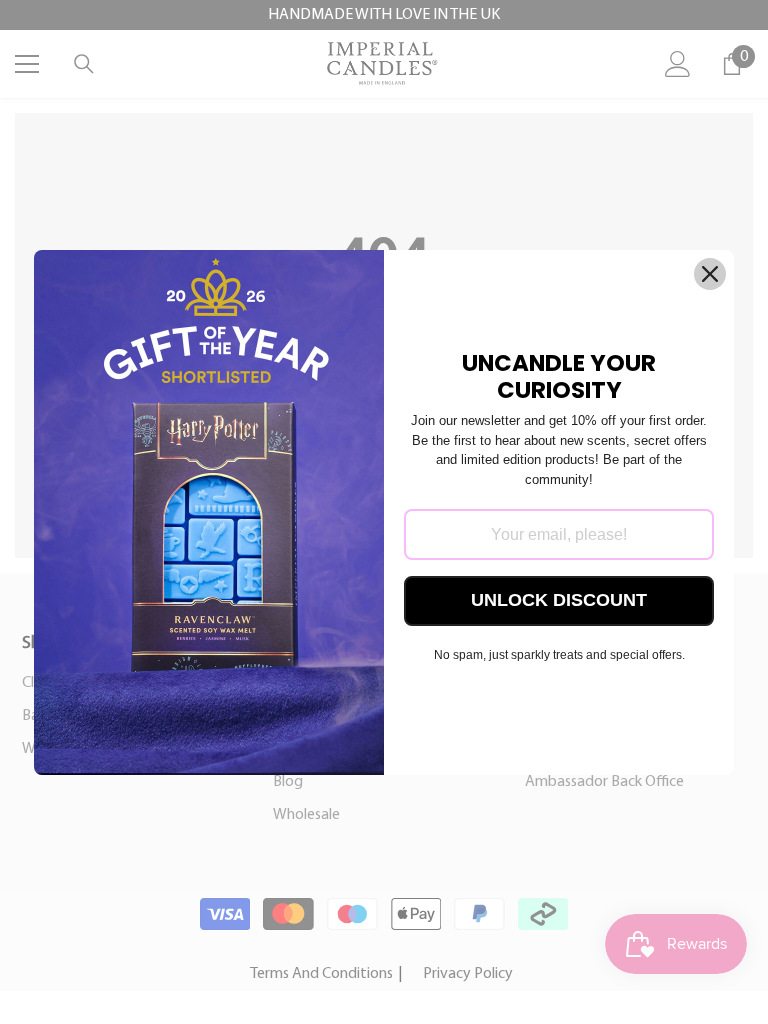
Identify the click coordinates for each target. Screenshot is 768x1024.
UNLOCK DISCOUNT (559, 600)
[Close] (710, 274)
